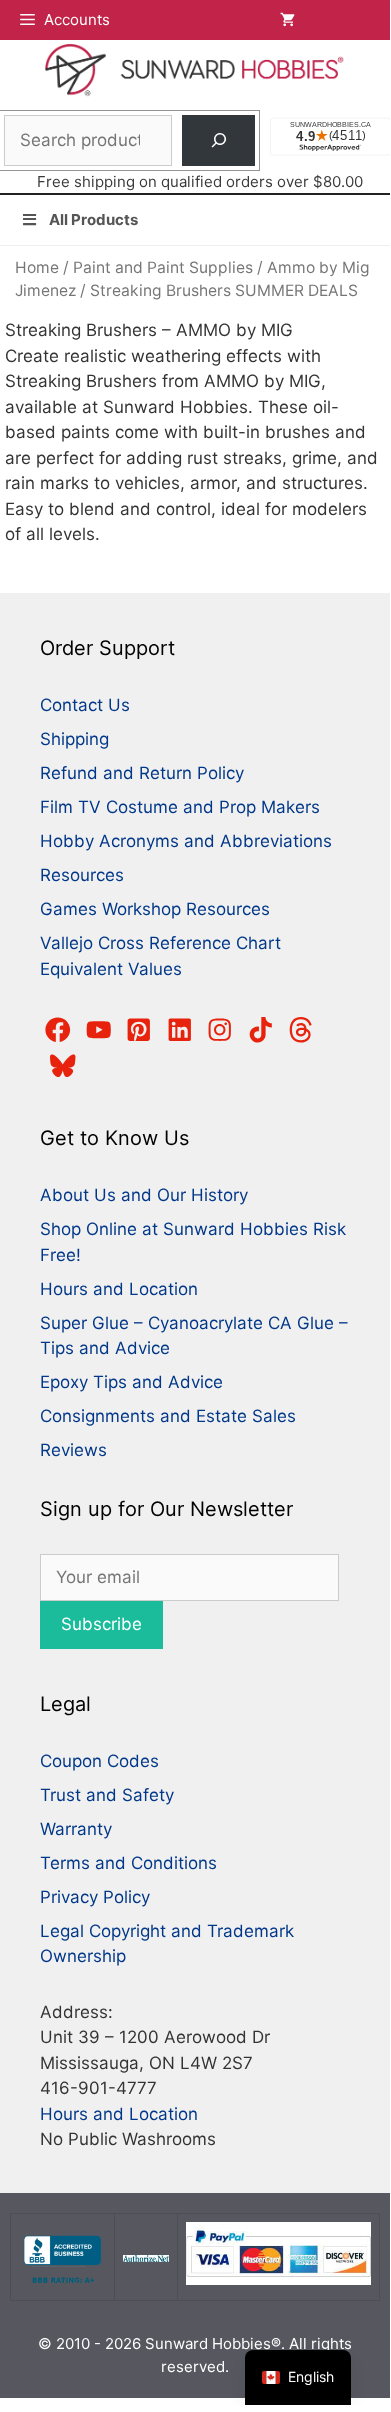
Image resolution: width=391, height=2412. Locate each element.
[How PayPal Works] (278, 2279)
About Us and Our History (144, 1195)
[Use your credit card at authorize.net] (146, 2256)
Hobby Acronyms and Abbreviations (186, 841)
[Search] (218, 140)
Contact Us (85, 705)
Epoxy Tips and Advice (131, 1382)
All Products (93, 219)
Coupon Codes (99, 1761)
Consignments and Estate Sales (168, 1416)
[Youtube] (99, 1030)
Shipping (74, 739)
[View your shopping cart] (325, 20)
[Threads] (301, 1030)
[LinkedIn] (180, 1030)
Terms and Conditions (128, 1863)
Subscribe (101, 1624)
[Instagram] (220, 1030)
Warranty (76, 1829)
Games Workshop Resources (155, 909)
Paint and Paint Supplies (163, 267)
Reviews (73, 1450)
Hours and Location (119, 1289)
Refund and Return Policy (142, 773)
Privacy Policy (95, 1897)
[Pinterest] (139, 1030)
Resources (82, 875)
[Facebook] (58, 1030)
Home (37, 267)
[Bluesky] (63, 1066)
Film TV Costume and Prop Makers (180, 807)
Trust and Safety (107, 1795)
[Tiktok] (261, 1030)
